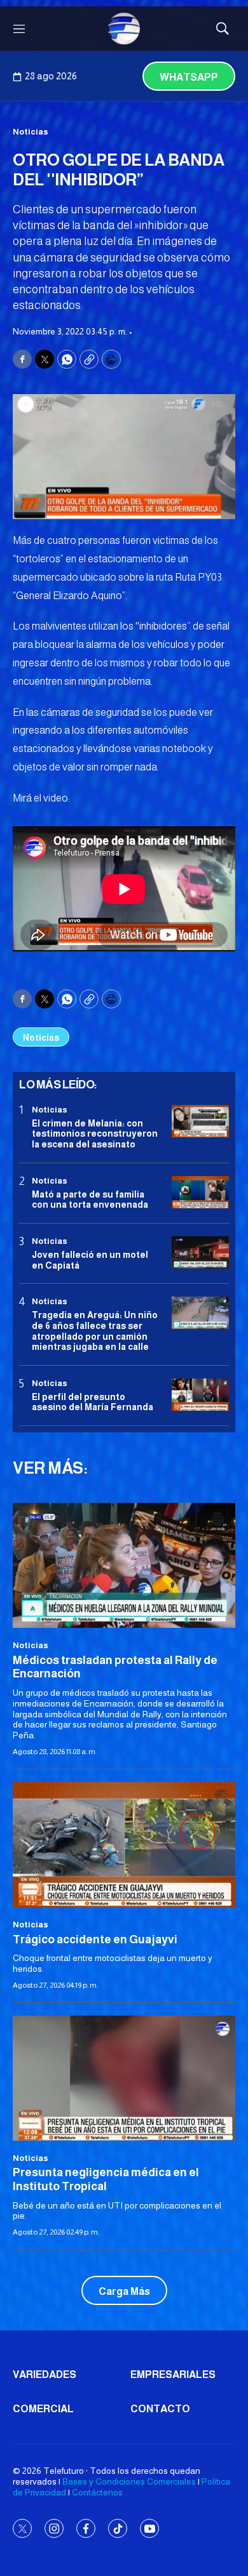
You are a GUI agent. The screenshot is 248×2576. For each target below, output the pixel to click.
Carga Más (124, 2291)
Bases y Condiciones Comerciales (129, 2481)
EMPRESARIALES (173, 2375)
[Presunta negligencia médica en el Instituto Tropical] (124, 2078)
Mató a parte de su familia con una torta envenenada (90, 1200)
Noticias (31, 132)
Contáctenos (97, 2492)
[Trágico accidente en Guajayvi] (124, 1845)
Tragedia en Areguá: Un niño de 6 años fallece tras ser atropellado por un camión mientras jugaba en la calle (95, 1331)
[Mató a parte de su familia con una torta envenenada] (200, 1192)
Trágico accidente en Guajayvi (95, 1939)
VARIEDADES (45, 2375)
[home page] (124, 29)
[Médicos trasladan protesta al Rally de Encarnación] (124, 1565)
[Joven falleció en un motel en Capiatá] (200, 1252)
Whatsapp (189, 77)
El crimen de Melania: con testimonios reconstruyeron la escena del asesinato (95, 1134)
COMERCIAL (43, 2409)
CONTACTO (160, 2409)
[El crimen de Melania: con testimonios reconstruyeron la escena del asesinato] (200, 1121)
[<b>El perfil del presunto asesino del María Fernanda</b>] (200, 1395)
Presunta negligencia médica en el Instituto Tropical (106, 2179)
